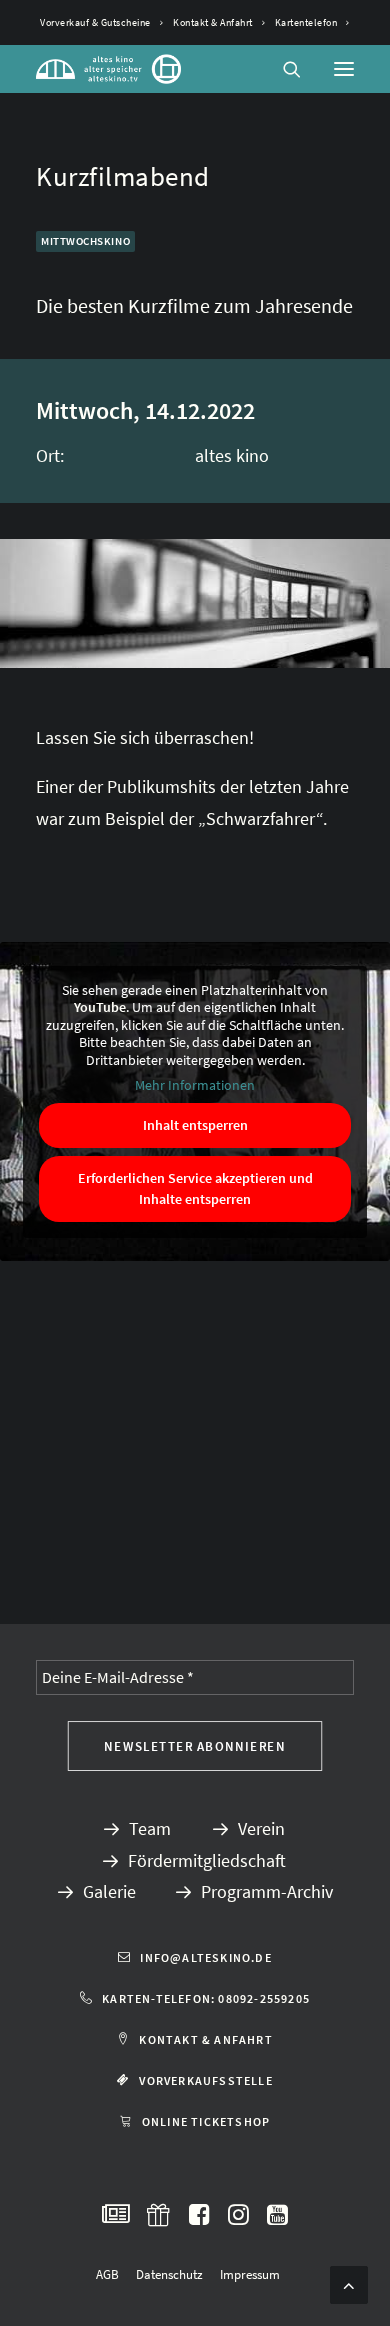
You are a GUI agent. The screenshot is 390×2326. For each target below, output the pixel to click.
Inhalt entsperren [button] (195, 1125)
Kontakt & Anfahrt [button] (205, 2039)
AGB (107, 2274)
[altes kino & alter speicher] (108, 69)
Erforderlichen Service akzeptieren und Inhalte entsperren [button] (195, 1188)
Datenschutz (169, 2274)
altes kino (232, 455)
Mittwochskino (85, 241)
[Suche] (283, 69)
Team (150, 1828)
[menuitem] (101, 22)
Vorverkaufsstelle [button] (205, 2080)
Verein (261, 1828)
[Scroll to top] (349, 2282)
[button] (344, 69)
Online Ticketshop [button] (206, 2121)
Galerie (109, 1891)
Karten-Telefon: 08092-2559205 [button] (206, 1998)
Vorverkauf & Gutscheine (95, 22)
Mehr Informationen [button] (195, 1085)
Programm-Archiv (267, 1891)
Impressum (250, 2274)
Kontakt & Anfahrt (213, 22)
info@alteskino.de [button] (205, 1957)
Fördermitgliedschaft (207, 1860)
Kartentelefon (306, 22)
